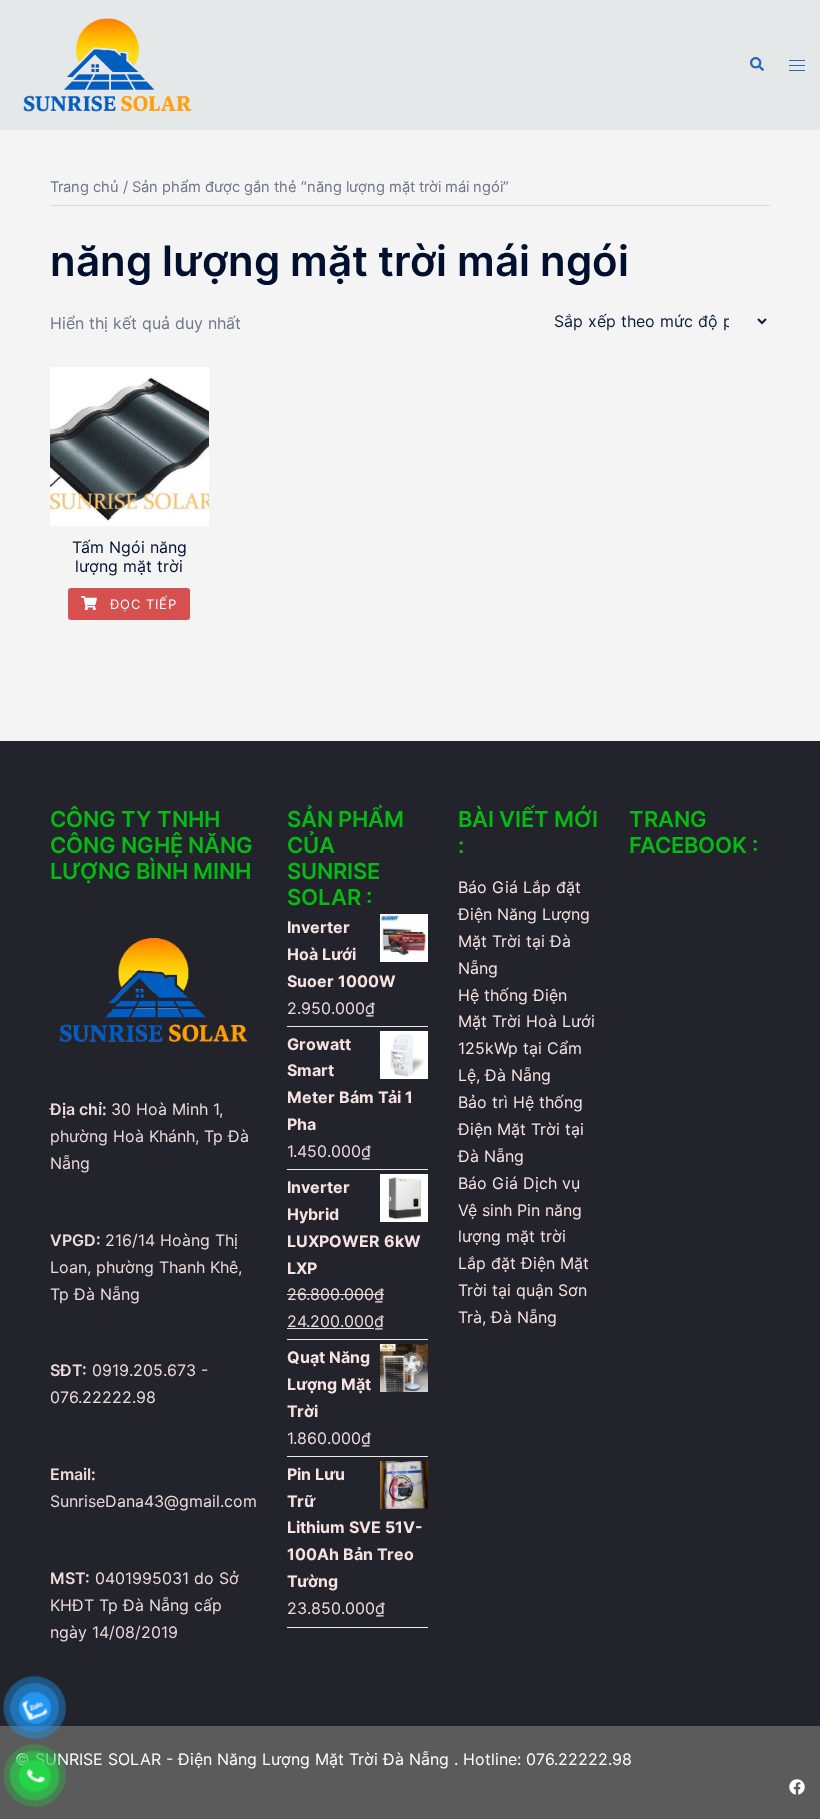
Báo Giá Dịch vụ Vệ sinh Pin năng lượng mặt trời (520, 1210)
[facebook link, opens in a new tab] (797, 1785)
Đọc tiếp (141, 604)
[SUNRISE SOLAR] (107, 63)
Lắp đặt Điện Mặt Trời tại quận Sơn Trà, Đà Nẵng (523, 1290)
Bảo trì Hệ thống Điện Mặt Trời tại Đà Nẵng (521, 1129)
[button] (756, 65)
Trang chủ (84, 187)
